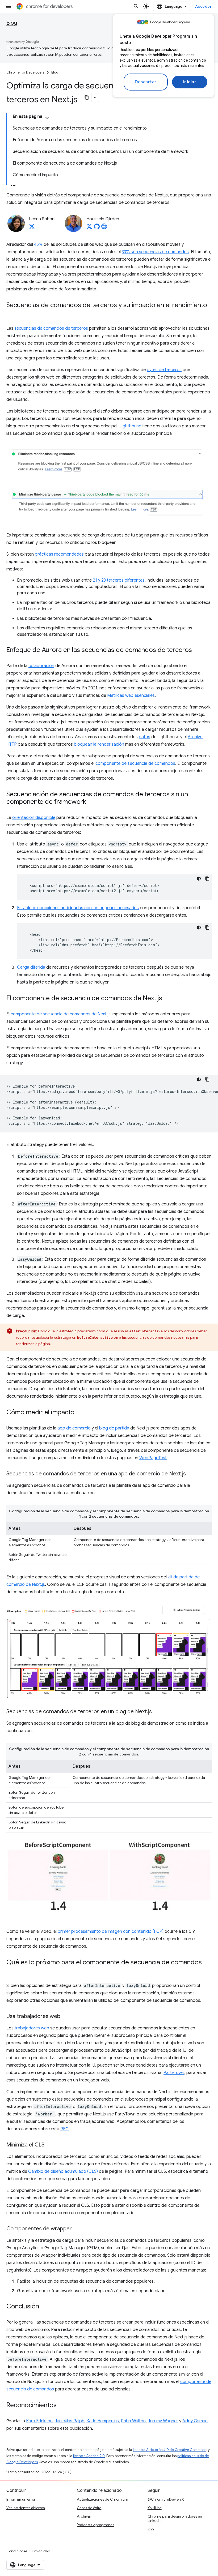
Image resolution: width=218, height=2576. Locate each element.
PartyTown (174, 2073)
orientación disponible (34, 818)
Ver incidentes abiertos (26, 2508)
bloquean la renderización (99, 744)
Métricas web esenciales (131, 695)
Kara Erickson (39, 2421)
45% (38, 244)
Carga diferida (31, 967)
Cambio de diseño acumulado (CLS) (63, 2171)
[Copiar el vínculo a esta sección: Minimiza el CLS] (50, 2145)
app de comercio (74, 1428)
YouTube (155, 2508)
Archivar (84, 2516)
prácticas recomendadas (59, 554)
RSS (151, 2529)
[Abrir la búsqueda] (136, 6)
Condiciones (17, 2551)
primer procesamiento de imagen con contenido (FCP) (111, 1931)
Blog (12, 23)
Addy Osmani (195, 2421)
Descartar (146, 82)
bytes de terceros (164, 370)
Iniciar (190, 82)
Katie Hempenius (103, 2421)
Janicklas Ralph (70, 2421)
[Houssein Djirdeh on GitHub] (97, 228)
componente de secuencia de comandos (135, 763)
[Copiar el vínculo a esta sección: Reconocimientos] (62, 2406)
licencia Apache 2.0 (89, 2456)
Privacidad (41, 2551)
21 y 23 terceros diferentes (119, 580)
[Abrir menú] (9, 6)
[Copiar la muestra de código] (207, 879)
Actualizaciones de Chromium (102, 2499)
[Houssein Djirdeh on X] (89, 228)
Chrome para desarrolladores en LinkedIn (175, 2518)
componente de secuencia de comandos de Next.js (61, 1014)
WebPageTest (153, 1458)
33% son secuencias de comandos (155, 252)
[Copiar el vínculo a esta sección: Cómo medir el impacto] (80, 1413)
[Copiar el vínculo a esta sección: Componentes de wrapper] (77, 2229)
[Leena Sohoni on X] (32, 228)
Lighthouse (130, 426)
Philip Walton (133, 2421)
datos (144, 737)
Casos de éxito (89, 2508)
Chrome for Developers (25, 72)
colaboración (41, 666)
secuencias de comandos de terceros (51, 328)
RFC (64, 2129)
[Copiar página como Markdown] (87, 97)
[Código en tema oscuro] (199, 879)
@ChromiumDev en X (166, 2499)
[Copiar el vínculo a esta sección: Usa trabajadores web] (66, 2017)
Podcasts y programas (95, 2525)
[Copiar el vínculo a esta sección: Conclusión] (44, 2307)
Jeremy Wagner (163, 2421)
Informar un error (21, 2499)
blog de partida (114, 1428)
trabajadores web (32, 2028)
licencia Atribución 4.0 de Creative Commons (170, 2450)
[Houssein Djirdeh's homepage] (104, 228)
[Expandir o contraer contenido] (47, 118)
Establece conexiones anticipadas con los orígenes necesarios (78, 908)
